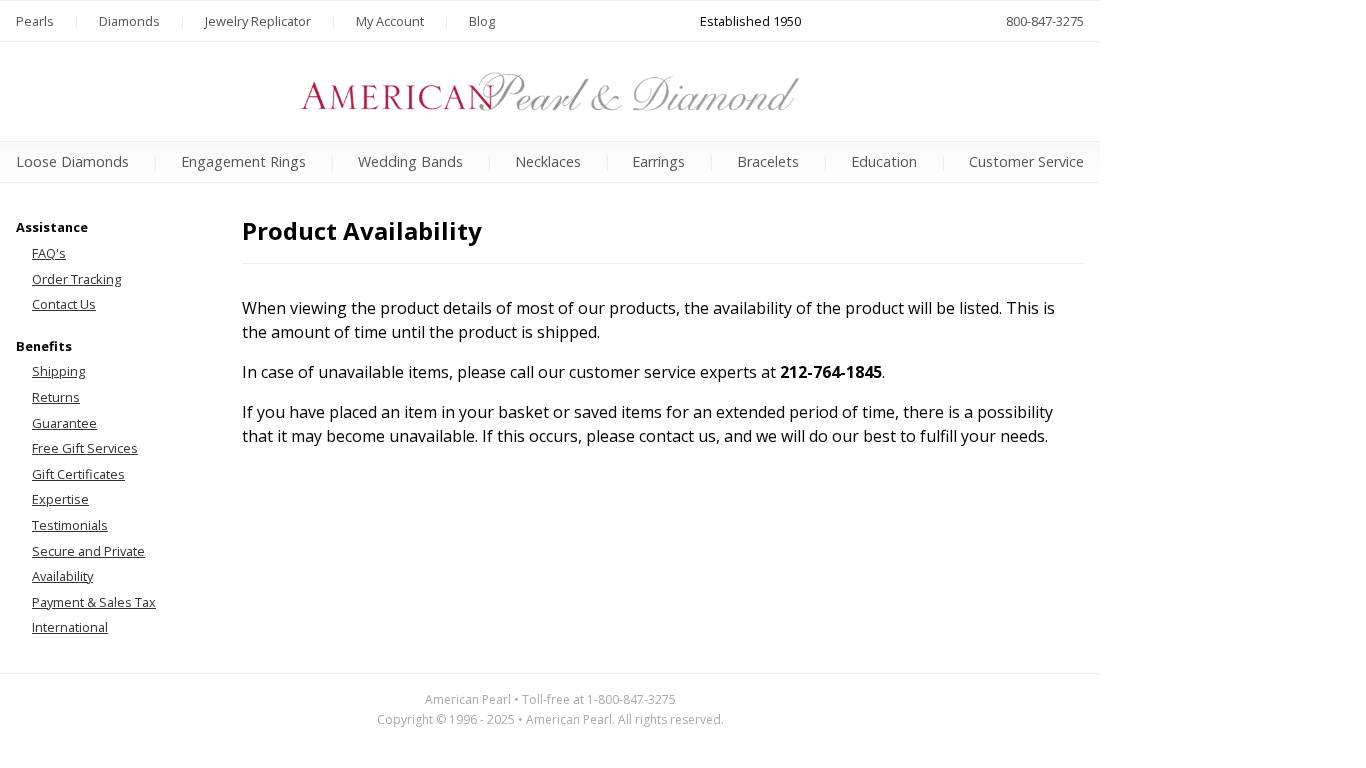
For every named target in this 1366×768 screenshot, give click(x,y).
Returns (56, 397)
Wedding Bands (410, 161)
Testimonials (70, 525)
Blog (482, 21)
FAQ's (49, 253)
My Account (390, 21)
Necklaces (548, 161)
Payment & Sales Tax (94, 602)
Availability (62, 576)
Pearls (35, 21)
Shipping (58, 371)
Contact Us (64, 304)
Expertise (60, 499)
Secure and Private (88, 551)
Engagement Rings (243, 161)
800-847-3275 (1045, 21)
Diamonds (129, 21)
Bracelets (768, 161)
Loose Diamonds (72, 161)
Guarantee (64, 423)
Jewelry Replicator (258, 21)
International (70, 627)
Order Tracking (76, 279)
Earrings (658, 161)
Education (884, 161)
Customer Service (1026, 161)
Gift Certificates (78, 474)
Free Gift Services (85, 448)
